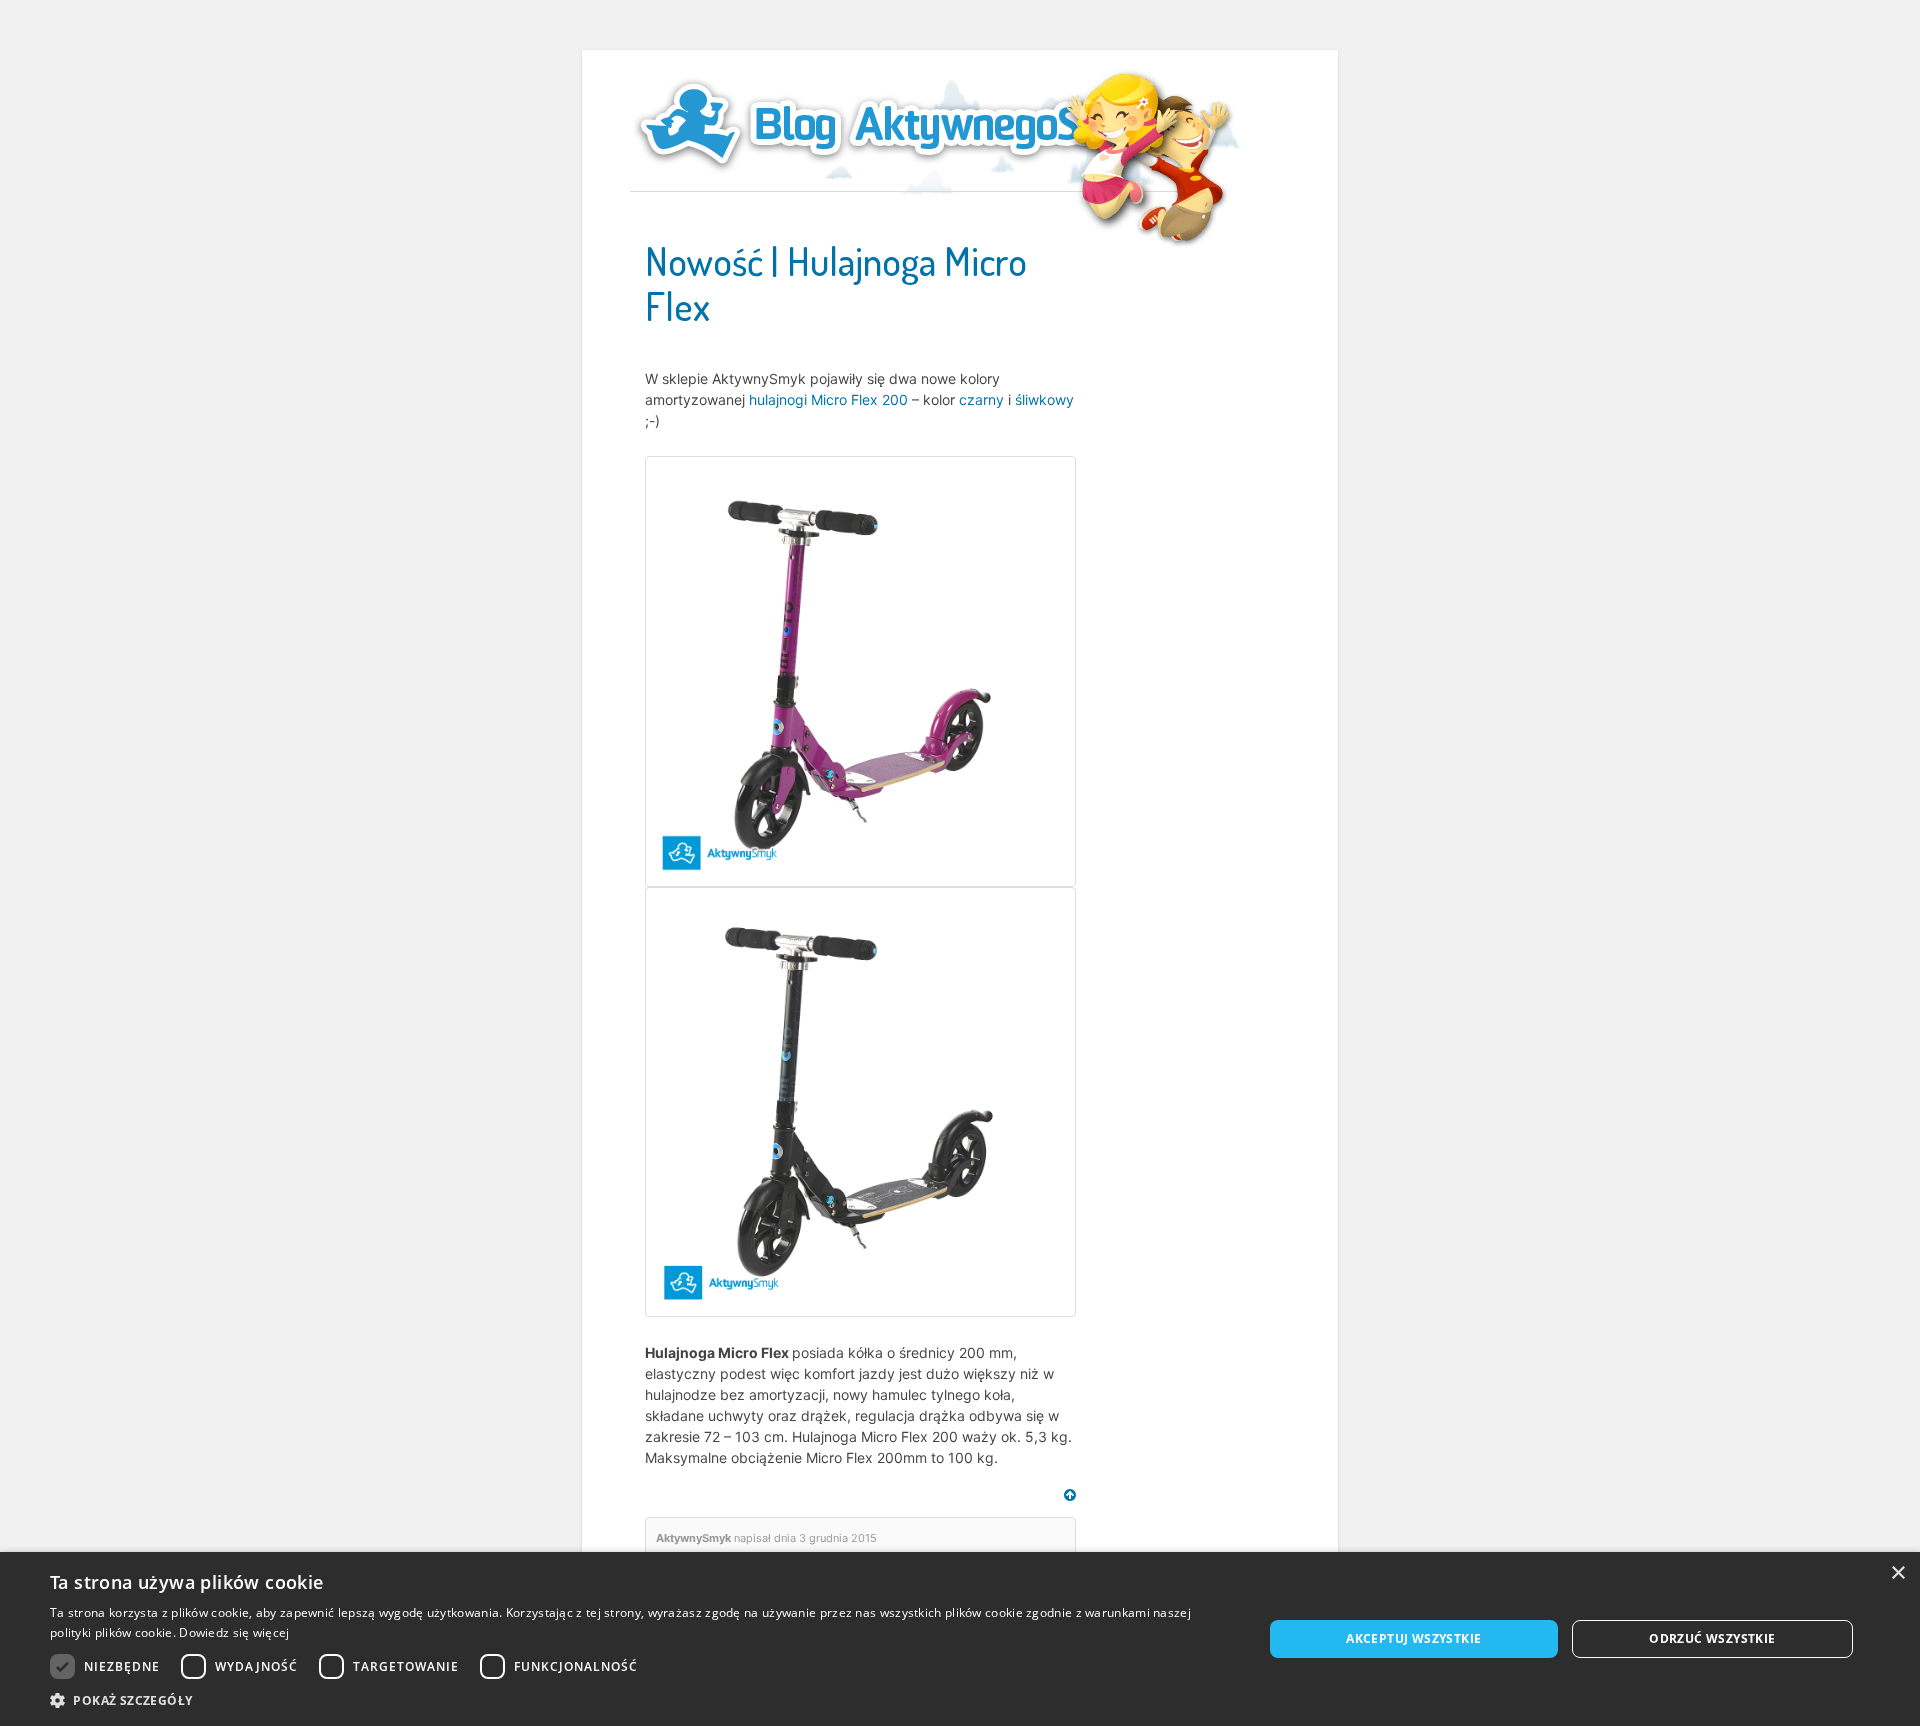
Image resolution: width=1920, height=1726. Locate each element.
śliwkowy (1044, 399)
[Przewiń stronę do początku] (1070, 1495)
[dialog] (960, 1639)
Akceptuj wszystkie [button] (1413, 1638)
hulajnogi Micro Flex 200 (828, 399)
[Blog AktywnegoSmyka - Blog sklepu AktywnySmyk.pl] (910, 124)
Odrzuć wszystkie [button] (1712, 1638)
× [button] (1897, 1573)
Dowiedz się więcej (234, 1632)
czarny (981, 399)
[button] (638, 1700)
